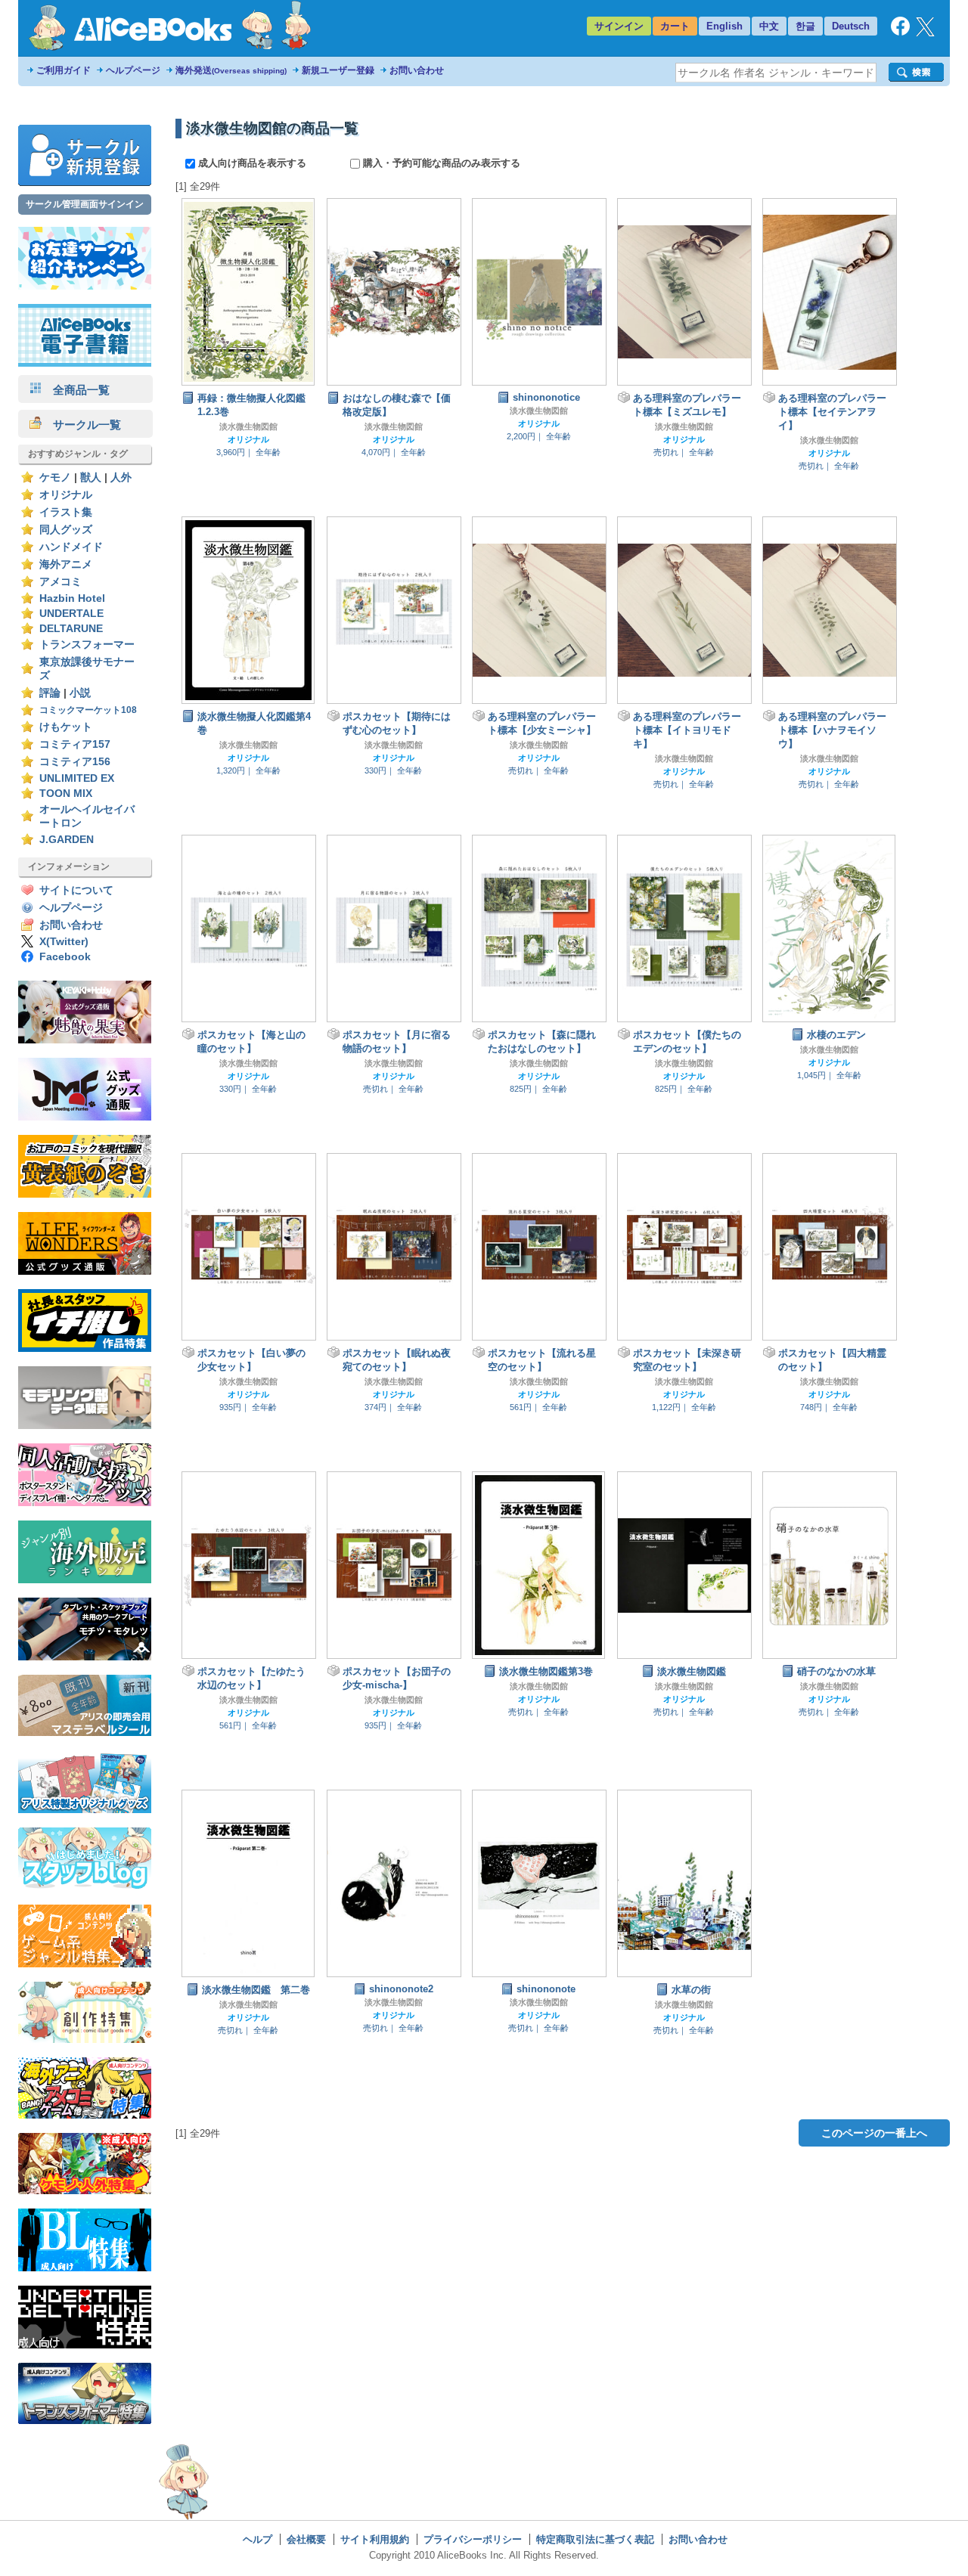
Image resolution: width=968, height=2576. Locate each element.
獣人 (91, 477)
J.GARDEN (67, 840)
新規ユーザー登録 (338, 70)
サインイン (619, 26)
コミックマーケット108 (88, 710)
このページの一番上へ (874, 2133)
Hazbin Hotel (72, 598)
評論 (50, 693)
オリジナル (66, 495)
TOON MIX (66, 794)
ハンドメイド (71, 547)
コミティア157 (75, 744)
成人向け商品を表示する (252, 163)
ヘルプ (258, 2539)
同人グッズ (66, 530)
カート (675, 26)
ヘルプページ (133, 70)
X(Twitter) (64, 942)
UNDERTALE (71, 614)
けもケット (66, 727)
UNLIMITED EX (77, 778)
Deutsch (851, 26)
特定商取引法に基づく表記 (595, 2539)
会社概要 (306, 2539)
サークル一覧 (81, 425)
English (724, 26)
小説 (80, 693)
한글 (805, 26)
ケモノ (55, 477)
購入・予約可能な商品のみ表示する (440, 163)
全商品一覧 (76, 390)
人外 (121, 477)
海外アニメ (66, 564)
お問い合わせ (417, 70)
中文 (769, 26)
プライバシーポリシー (473, 2539)
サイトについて (76, 890)
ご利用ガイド (64, 70)
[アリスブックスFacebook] (900, 32)
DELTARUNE (71, 629)
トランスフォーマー (87, 645)
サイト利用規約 (375, 2539)
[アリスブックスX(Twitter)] (925, 33)
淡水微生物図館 (248, 426)
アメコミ (60, 582)
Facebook (65, 957)
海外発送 (231, 70)
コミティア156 (75, 762)
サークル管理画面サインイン (85, 204)
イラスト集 (66, 512)
